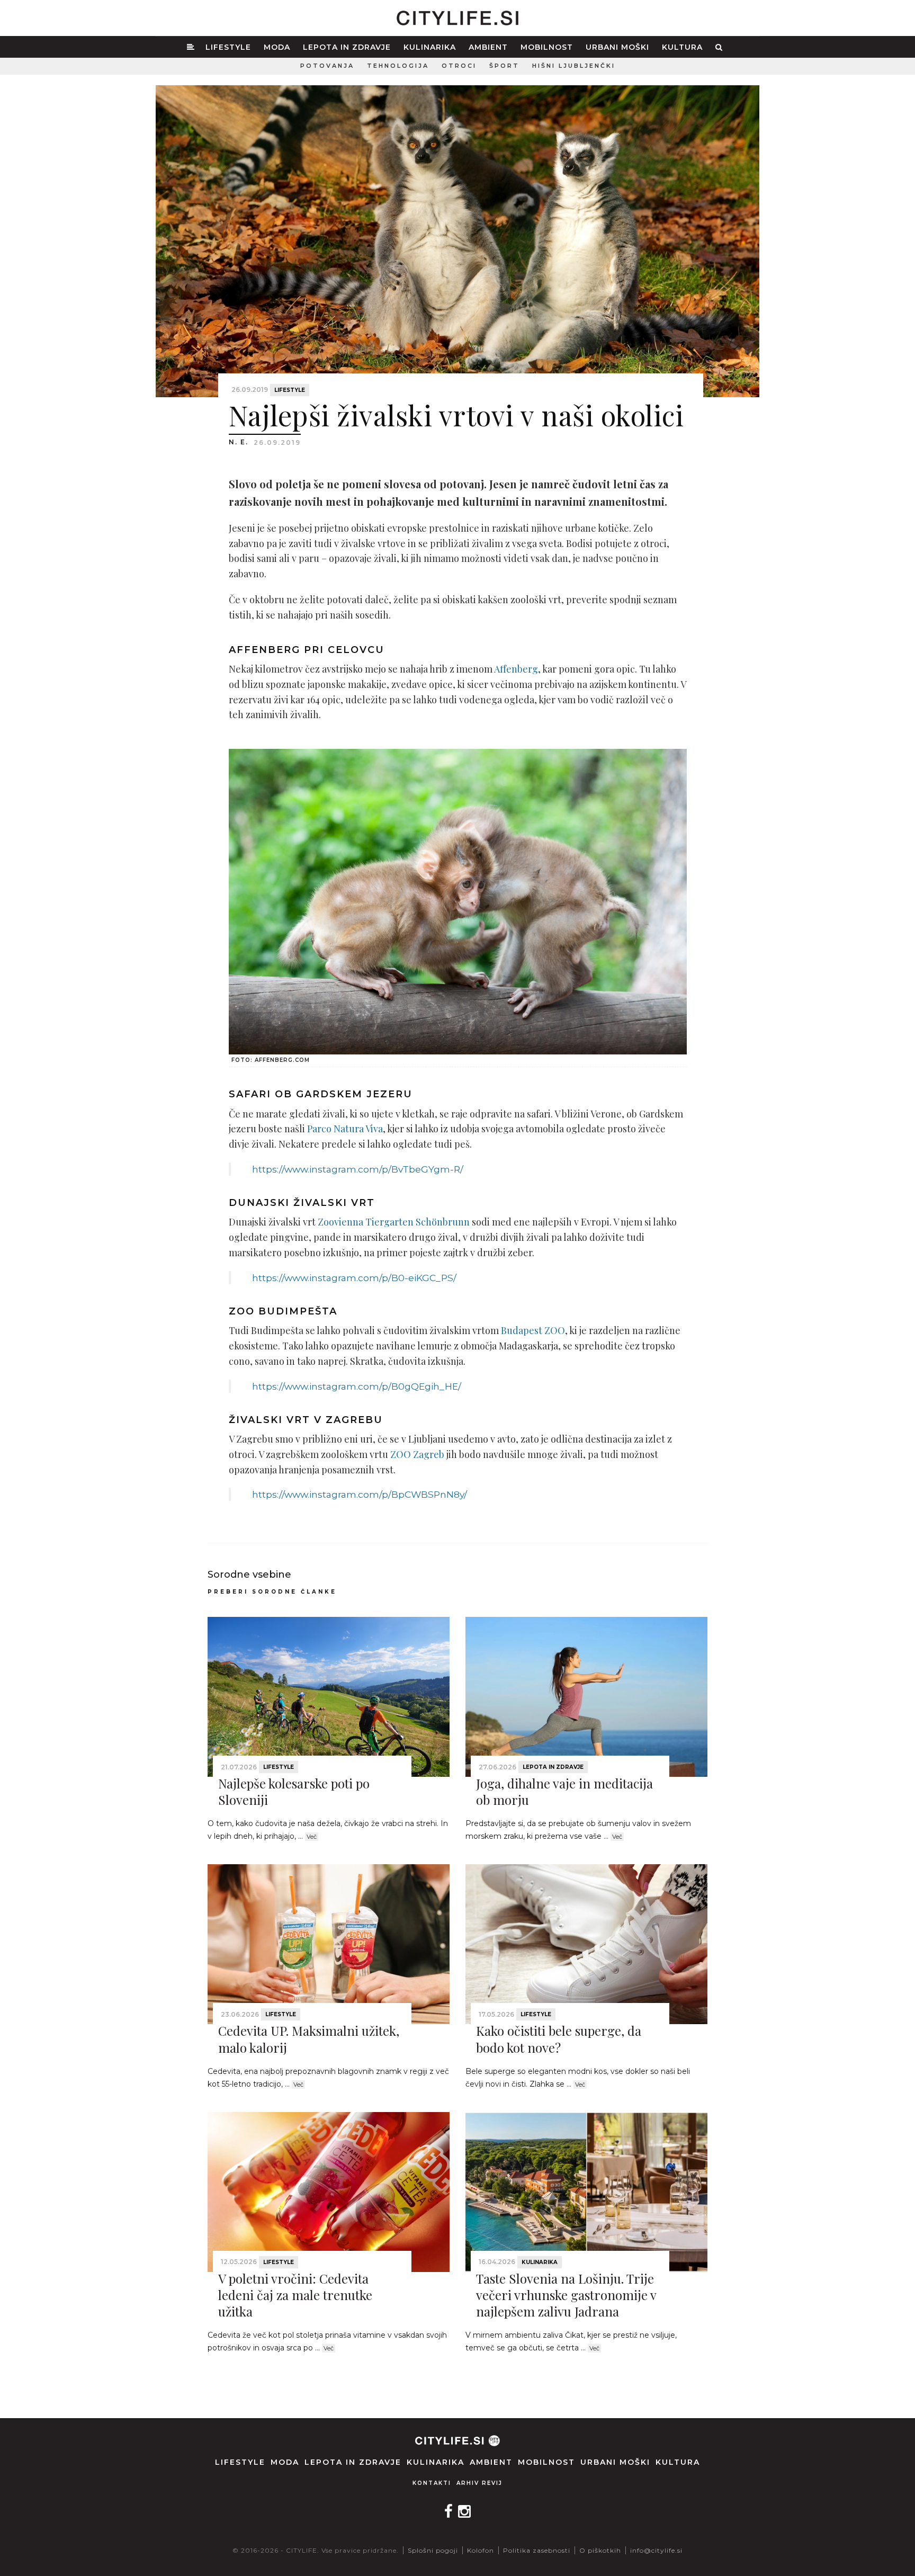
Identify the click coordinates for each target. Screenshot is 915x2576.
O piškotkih (600, 2550)
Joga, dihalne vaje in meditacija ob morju (564, 1791)
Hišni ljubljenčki (574, 66)
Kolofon (481, 2550)
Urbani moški (617, 47)
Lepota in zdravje (347, 47)
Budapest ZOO (533, 1330)
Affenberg (516, 669)
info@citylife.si (656, 2550)
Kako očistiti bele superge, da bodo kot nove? (559, 2039)
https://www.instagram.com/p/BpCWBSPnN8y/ (360, 1494)
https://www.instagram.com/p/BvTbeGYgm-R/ (358, 1169)
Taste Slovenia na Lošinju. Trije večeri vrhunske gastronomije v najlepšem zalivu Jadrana (566, 2295)
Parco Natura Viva (345, 1129)
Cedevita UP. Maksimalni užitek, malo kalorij (309, 2039)
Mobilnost (547, 47)
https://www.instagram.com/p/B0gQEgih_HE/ (357, 1386)
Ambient (488, 47)
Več (312, 1837)
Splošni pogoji (433, 2550)
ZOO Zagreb (417, 1454)
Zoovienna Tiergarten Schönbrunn (394, 1222)
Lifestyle (228, 47)
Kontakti (432, 2483)
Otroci (459, 66)
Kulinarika (430, 47)
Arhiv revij (479, 2483)
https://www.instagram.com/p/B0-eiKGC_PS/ (354, 1278)
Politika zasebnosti (537, 2550)
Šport (504, 66)
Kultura (682, 47)
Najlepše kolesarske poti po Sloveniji (294, 1791)
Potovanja (327, 66)
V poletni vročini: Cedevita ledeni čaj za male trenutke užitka (295, 2295)
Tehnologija (398, 66)
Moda (277, 47)
